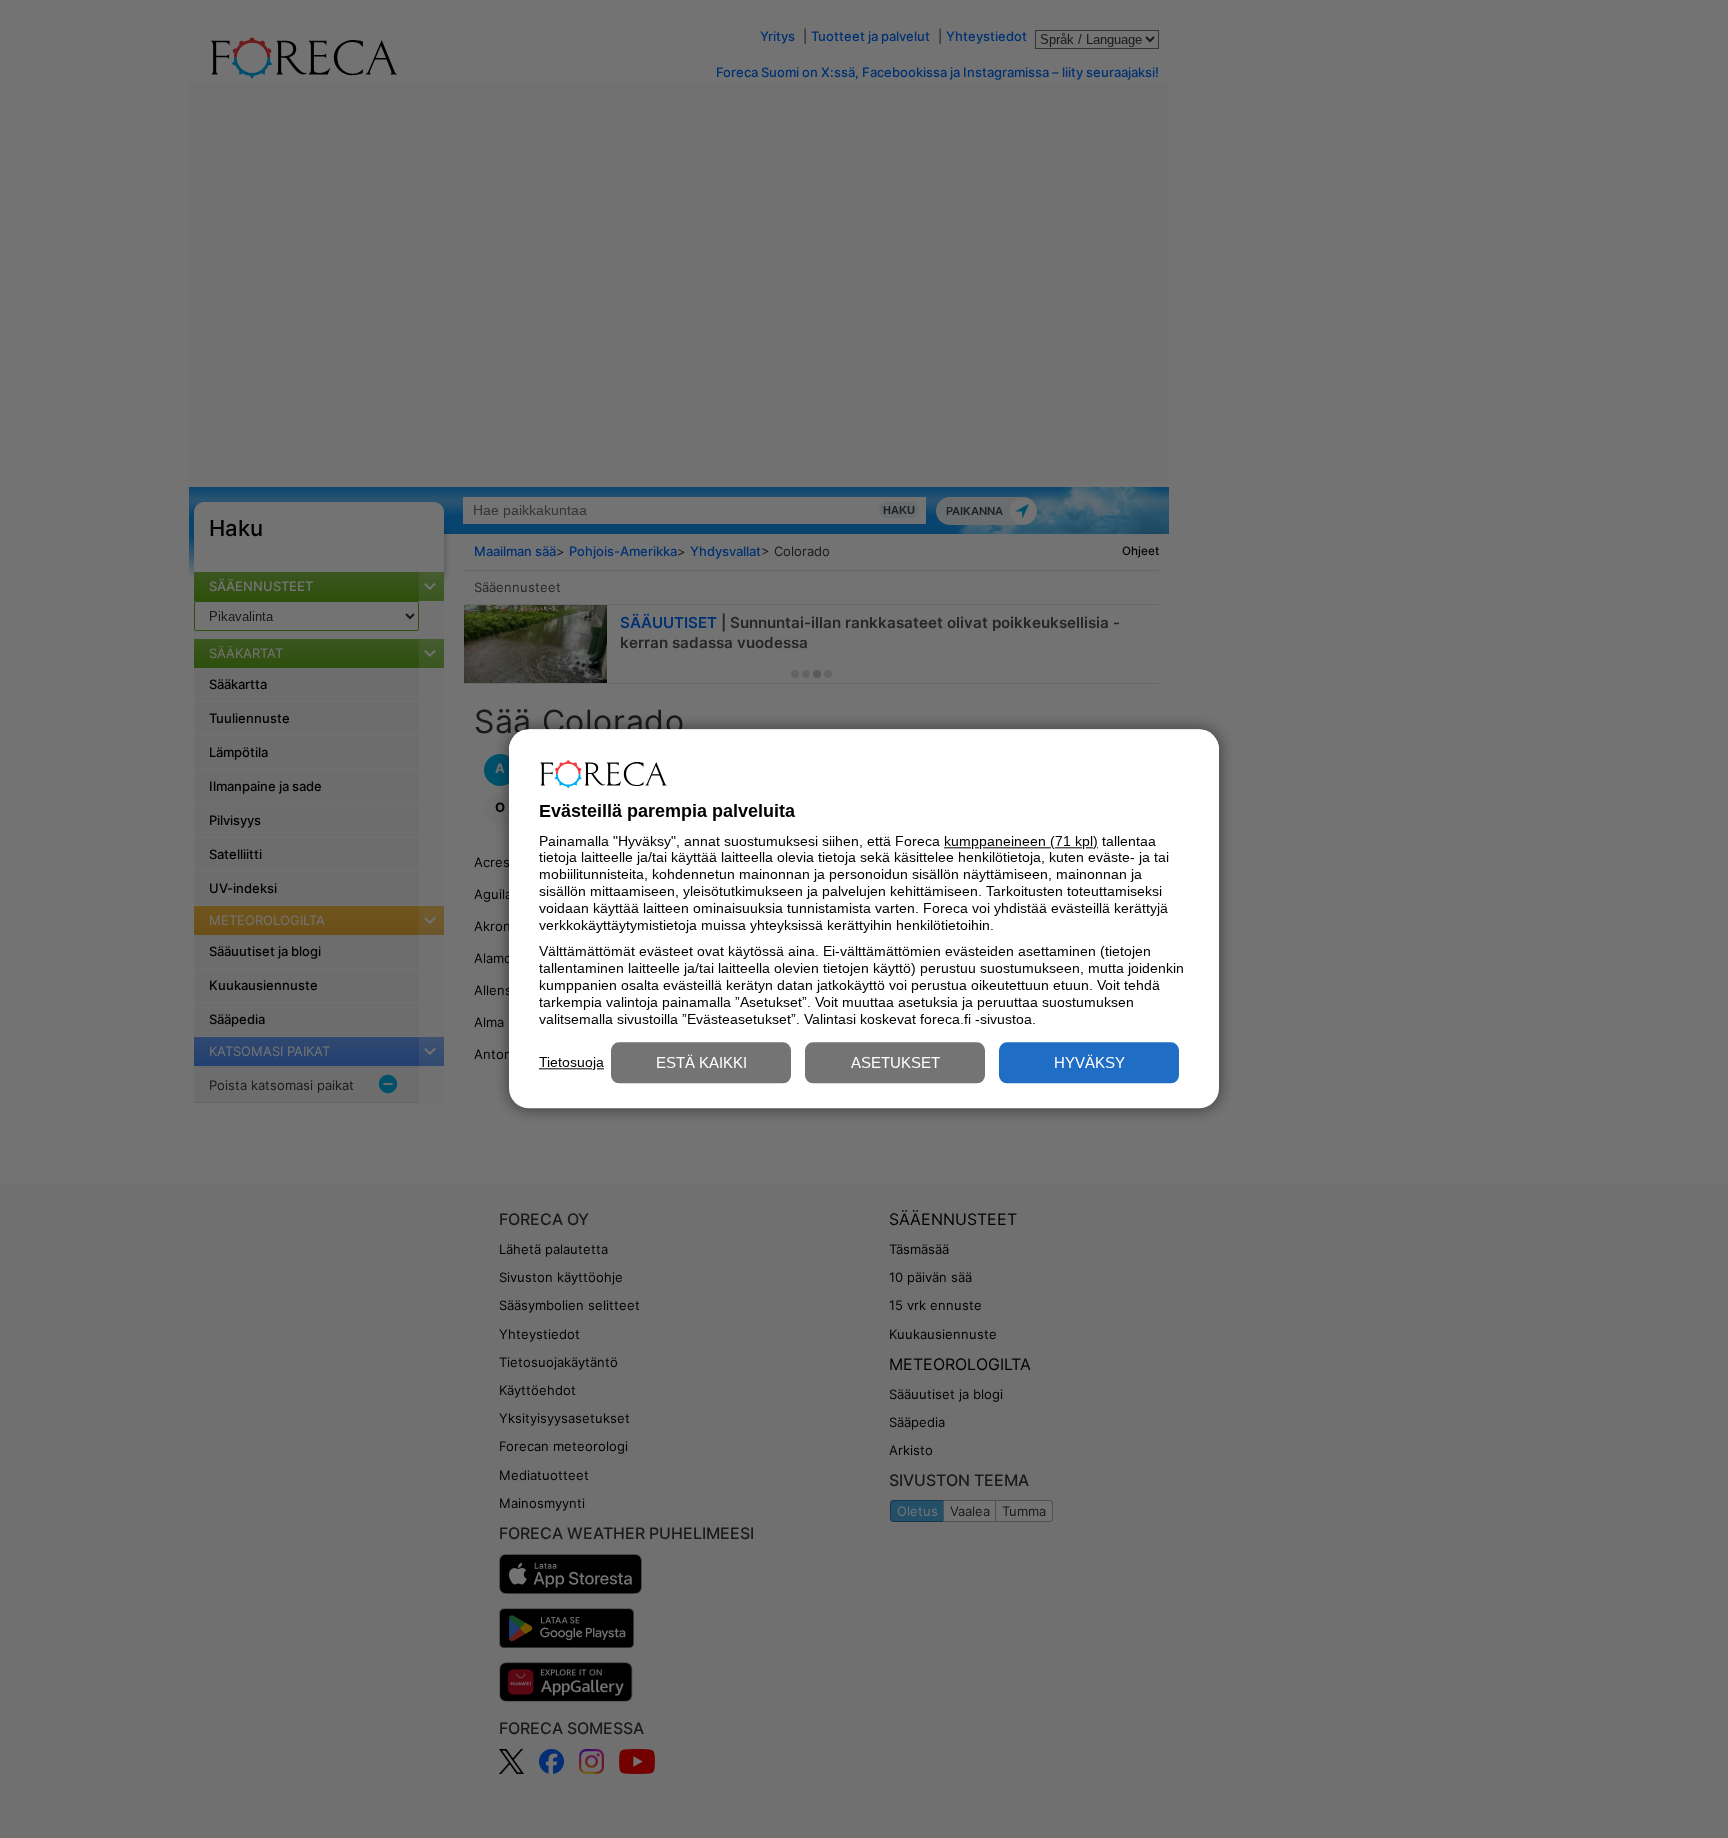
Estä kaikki (701, 1063)
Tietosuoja (571, 1062)
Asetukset (895, 1063)
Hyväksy (1089, 1063)
